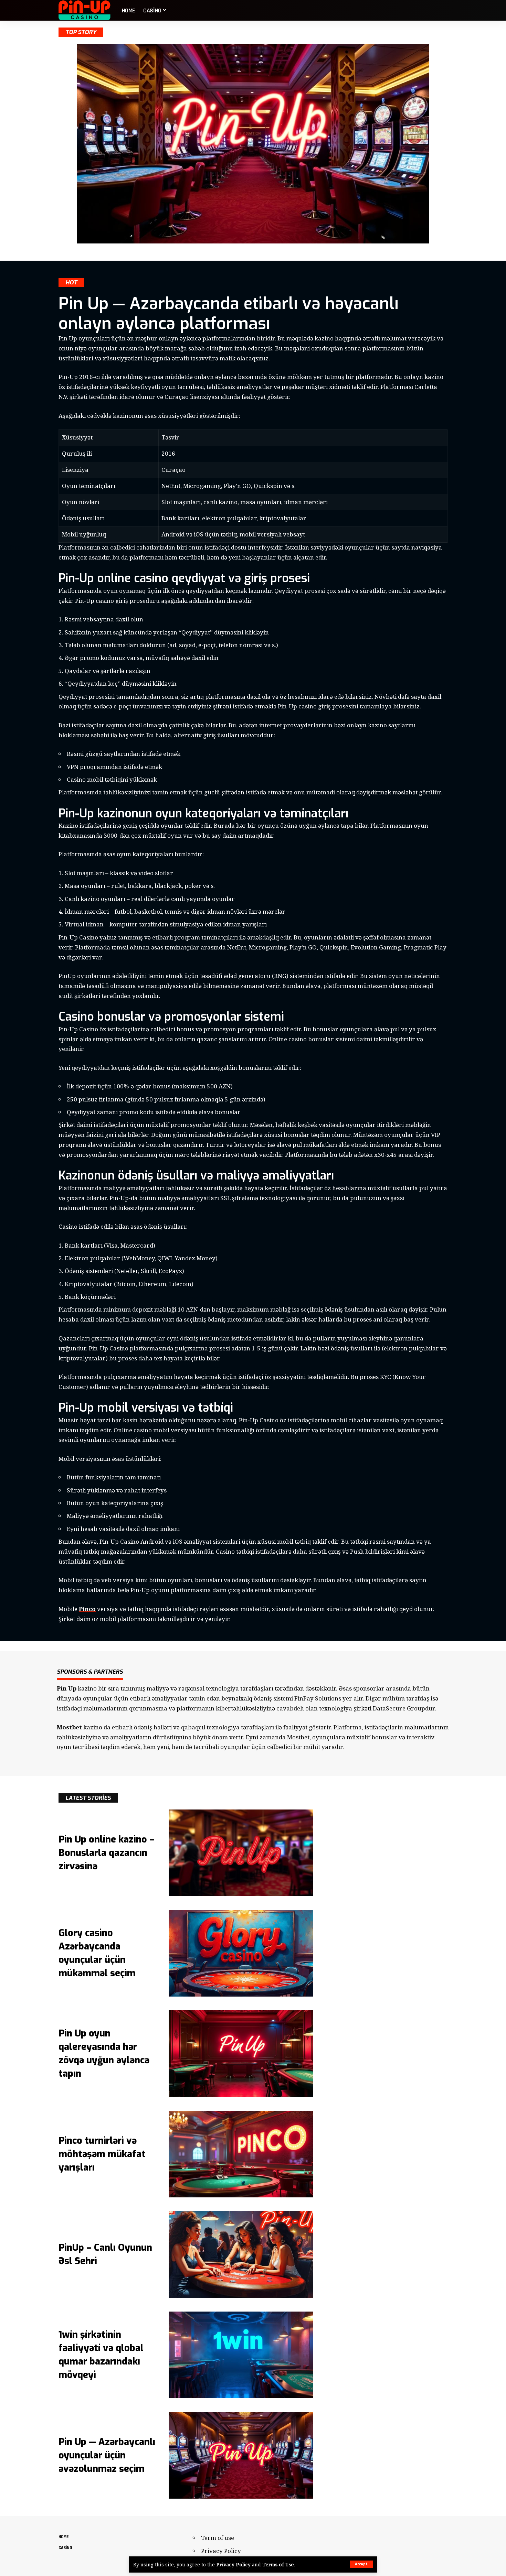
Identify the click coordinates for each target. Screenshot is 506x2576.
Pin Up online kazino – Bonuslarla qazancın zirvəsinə (107, 1853)
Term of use (218, 2538)
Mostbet (69, 1727)
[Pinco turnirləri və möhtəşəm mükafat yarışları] (241, 2154)
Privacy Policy (233, 2564)
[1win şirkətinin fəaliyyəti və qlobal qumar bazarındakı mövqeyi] (241, 2355)
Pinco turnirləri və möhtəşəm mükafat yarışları (102, 2154)
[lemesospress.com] (85, 10)
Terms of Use (278, 2564)
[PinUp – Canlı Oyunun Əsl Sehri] (241, 2254)
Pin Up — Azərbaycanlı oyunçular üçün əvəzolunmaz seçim (107, 2455)
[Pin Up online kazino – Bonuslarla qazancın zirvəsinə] (241, 1853)
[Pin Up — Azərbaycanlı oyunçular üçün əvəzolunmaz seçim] (241, 2455)
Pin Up (67, 1688)
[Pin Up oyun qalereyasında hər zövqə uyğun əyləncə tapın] (241, 2054)
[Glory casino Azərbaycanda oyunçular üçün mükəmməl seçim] (241, 1953)
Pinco (87, 1609)
